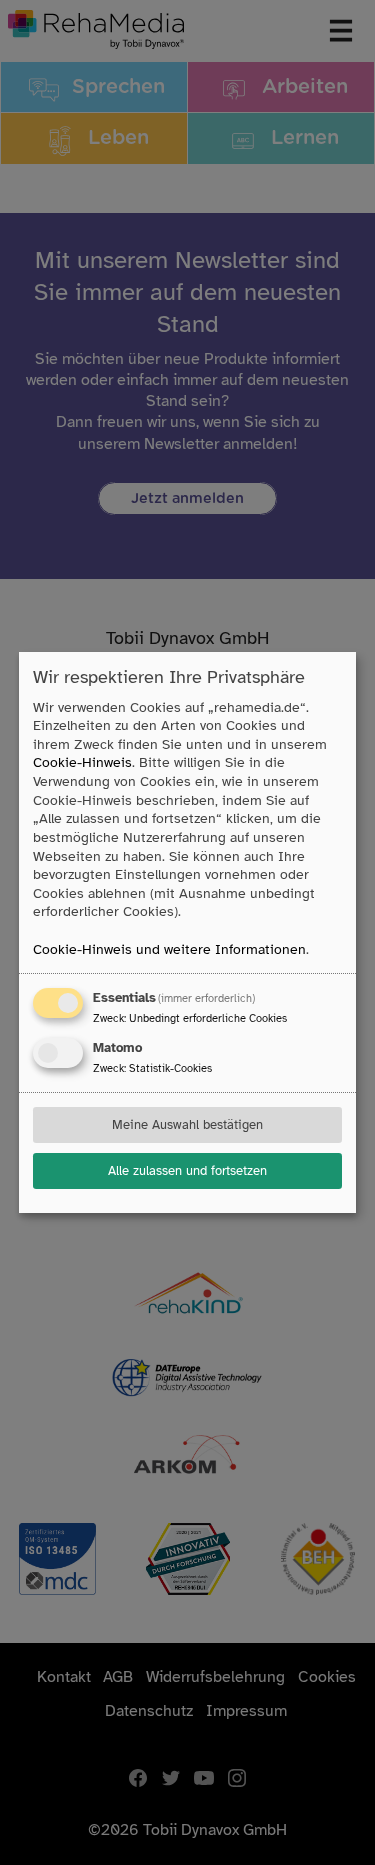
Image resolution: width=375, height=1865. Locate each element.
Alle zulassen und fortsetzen (187, 1171)
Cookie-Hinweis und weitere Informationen (169, 949)
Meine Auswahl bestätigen (187, 1125)
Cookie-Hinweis (82, 762)
